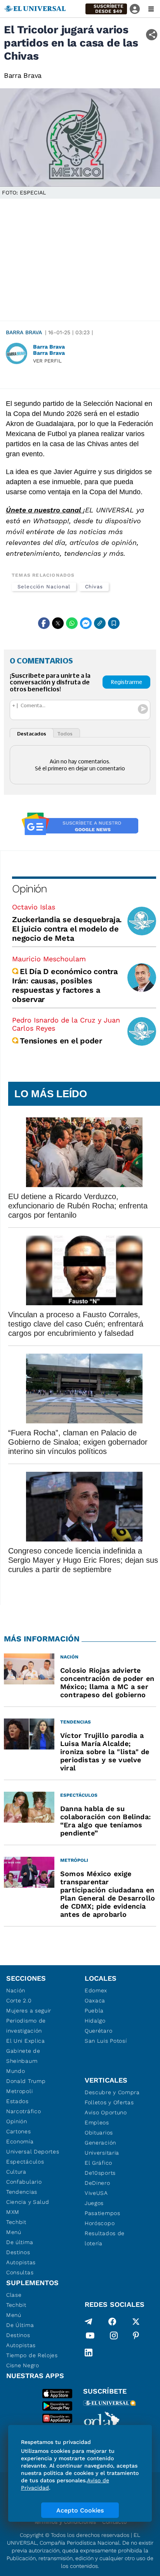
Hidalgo (95, 2021)
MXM (13, 2212)
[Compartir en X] (58, 623)
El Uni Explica (26, 2041)
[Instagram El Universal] (114, 2337)
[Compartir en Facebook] (44, 623)
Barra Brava (24, 332)
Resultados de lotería (105, 2238)
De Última (20, 2325)
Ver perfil (47, 361)
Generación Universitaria (102, 2148)
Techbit (16, 2222)
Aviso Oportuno (106, 2112)
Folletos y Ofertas (109, 2102)
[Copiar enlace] (100, 623)
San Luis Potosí (106, 2041)
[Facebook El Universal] (112, 2322)
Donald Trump (26, 2081)
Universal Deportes (33, 2152)
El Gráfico (98, 2163)
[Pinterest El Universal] (136, 2337)
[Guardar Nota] (114, 623)
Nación (16, 1990)
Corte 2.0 (19, 2000)
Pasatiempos (103, 2213)
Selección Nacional (44, 587)
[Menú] (151, 9)
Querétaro (98, 2031)
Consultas (20, 2272)
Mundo (16, 2071)
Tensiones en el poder (61, 1041)
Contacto (114, 2522)
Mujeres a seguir (29, 2011)
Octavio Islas (34, 907)
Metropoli (19, 2091)
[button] (106, 9)
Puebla (94, 2011)
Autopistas (21, 2262)
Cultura (16, 2172)
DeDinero (97, 2183)
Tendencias (22, 2192)
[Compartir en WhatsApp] (72, 623)
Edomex (96, 1990)
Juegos (94, 2203)
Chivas (94, 587)
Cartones (19, 2131)
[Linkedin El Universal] (89, 2353)
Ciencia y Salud (28, 2202)
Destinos (18, 2252)
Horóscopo (100, 2223)
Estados (17, 2101)
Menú (14, 2232)
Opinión (29, 889)
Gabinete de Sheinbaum (23, 2056)
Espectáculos (25, 2162)
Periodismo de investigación (26, 2026)
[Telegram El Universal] (89, 2322)
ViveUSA (96, 2193)
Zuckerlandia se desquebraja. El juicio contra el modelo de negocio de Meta (67, 929)
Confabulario (24, 2182)
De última (20, 2242)
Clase (14, 2295)
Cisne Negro (23, 2365)
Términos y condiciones (65, 2522)
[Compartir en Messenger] (86, 623)
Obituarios (99, 2133)
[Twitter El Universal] (136, 2322)
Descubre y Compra (112, 2092)
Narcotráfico (23, 2111)
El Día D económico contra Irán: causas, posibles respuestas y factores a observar (65, 985)
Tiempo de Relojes (32, 2355)
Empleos (97, 2122)
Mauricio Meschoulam (49, 959)
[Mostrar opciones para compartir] (152, 35)
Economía (20, 2141)
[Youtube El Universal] (90, 2337)
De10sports (100, 2173)
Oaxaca (95, 2000)
